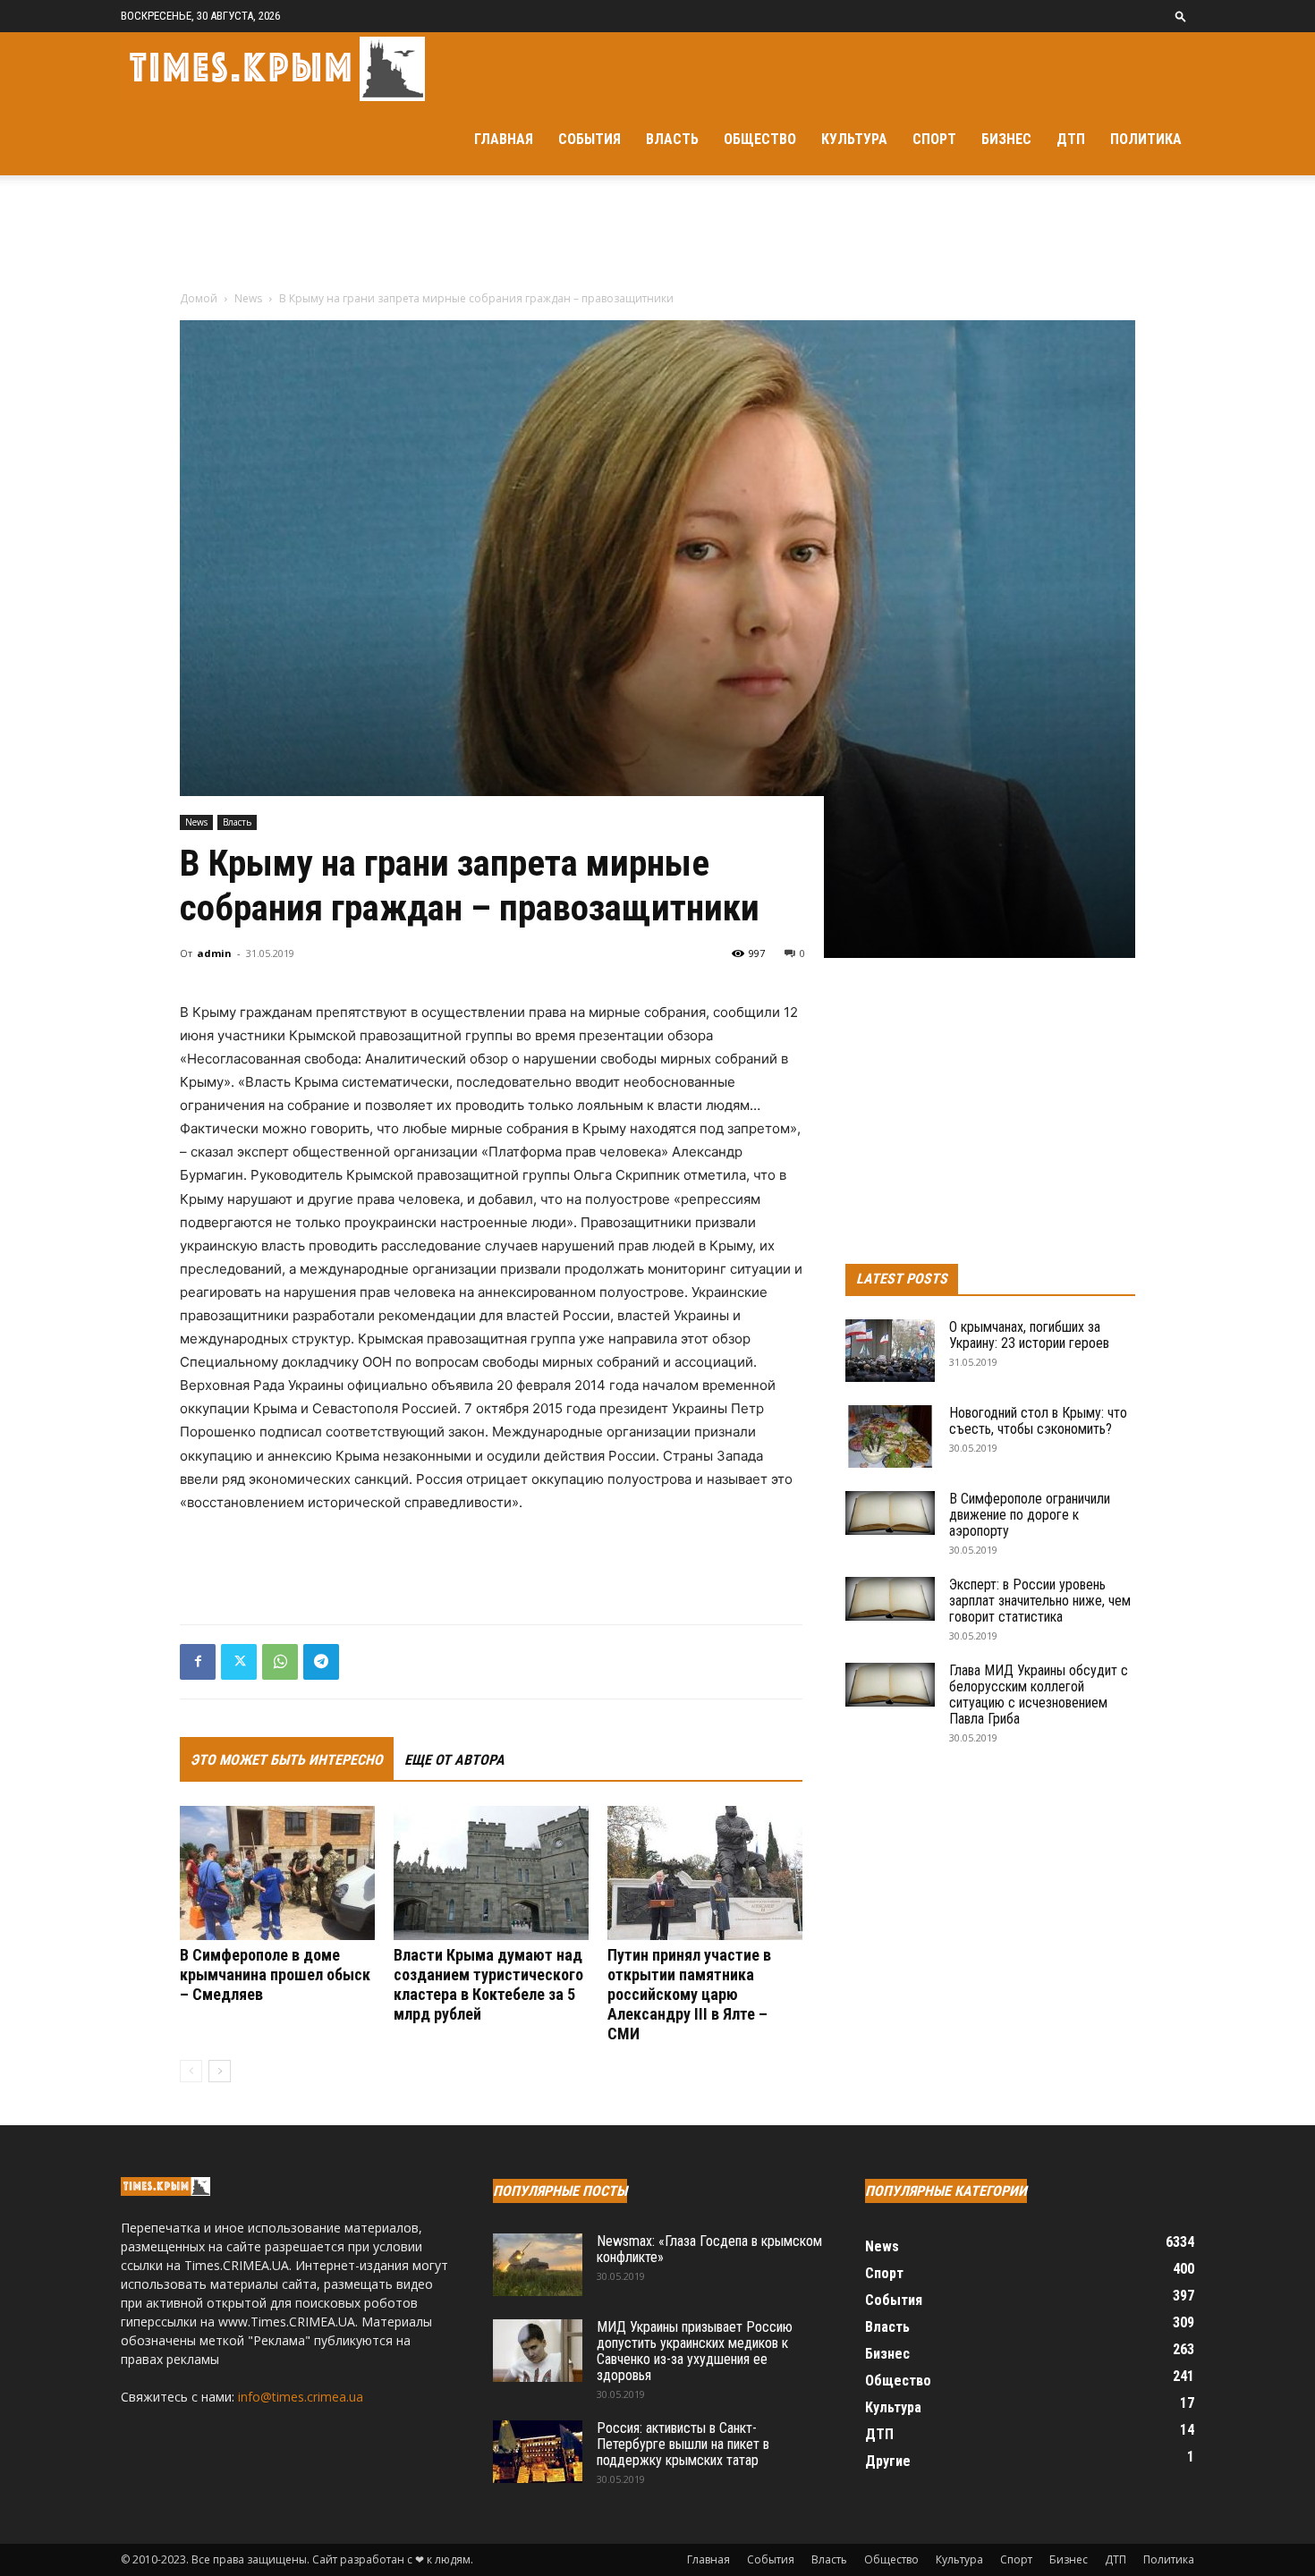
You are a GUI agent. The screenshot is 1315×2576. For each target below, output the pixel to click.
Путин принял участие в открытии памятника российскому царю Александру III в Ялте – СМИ (689, 1994)
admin (214, 953)
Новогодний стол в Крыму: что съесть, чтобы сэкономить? (1038, 1421)
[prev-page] (191, 2071)
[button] (1181, 16)
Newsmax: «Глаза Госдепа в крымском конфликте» (709, 2249)
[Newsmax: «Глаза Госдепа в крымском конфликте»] (538, 2265)
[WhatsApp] (280, 1662)
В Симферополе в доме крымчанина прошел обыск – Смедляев (275, 1974)
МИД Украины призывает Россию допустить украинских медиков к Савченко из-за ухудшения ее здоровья (695, 2351)
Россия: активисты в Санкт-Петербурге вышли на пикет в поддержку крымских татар (683, 2444)
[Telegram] (321, 1662)
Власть (672, 139)
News (248, 298)
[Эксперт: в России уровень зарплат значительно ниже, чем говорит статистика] (890, 1599)
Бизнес (1006, 139)
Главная (504, 139)
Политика (1146, 139)
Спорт (934, 139)
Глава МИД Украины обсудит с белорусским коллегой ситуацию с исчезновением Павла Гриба (1039, 1695)
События (590, 139)
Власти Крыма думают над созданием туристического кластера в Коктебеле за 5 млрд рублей (488, 1984)
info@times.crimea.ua (301, 2397)
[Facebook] (198, 1662)
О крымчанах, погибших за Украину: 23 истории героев (1029, 1335)
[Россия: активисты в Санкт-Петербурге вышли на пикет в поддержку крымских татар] (538, 2452)
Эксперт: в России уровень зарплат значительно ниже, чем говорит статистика (1040, 1601)
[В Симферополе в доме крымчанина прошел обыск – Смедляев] (277, 1873)
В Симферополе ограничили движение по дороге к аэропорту (1030, 1515)
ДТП (1071, 139)
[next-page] (220, 2071)
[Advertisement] (657, 237)
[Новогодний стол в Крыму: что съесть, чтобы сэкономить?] (890, 1436)
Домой (199, 298)
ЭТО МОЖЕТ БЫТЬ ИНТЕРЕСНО (287, 1760)
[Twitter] (239, 1662)
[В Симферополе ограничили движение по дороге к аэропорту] (890, 1513)
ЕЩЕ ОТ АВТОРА (454, 1760)
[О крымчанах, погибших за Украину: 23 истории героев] (890, 1351)
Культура (854, 139)
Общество (760, 139)
